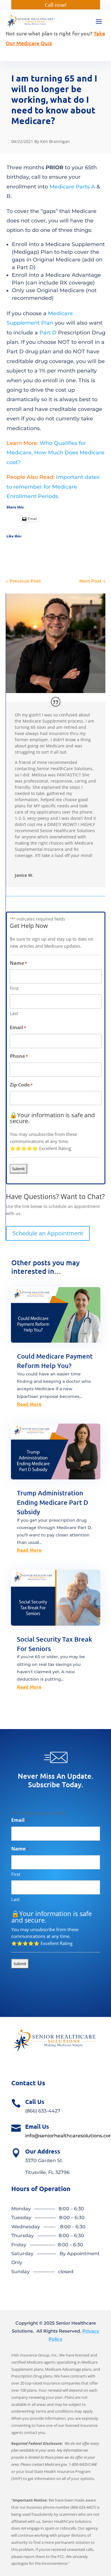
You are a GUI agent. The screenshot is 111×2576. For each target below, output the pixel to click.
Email (18, 1027)
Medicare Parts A (72, 187)
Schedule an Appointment (48, 1233)
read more (29, 1404)
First (14, 988)
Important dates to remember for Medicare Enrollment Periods (53, 487)
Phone (19, 1056)
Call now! (56, 5)
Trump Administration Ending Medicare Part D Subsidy (53, 1502)
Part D (48, 333)
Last (14, 1013)
